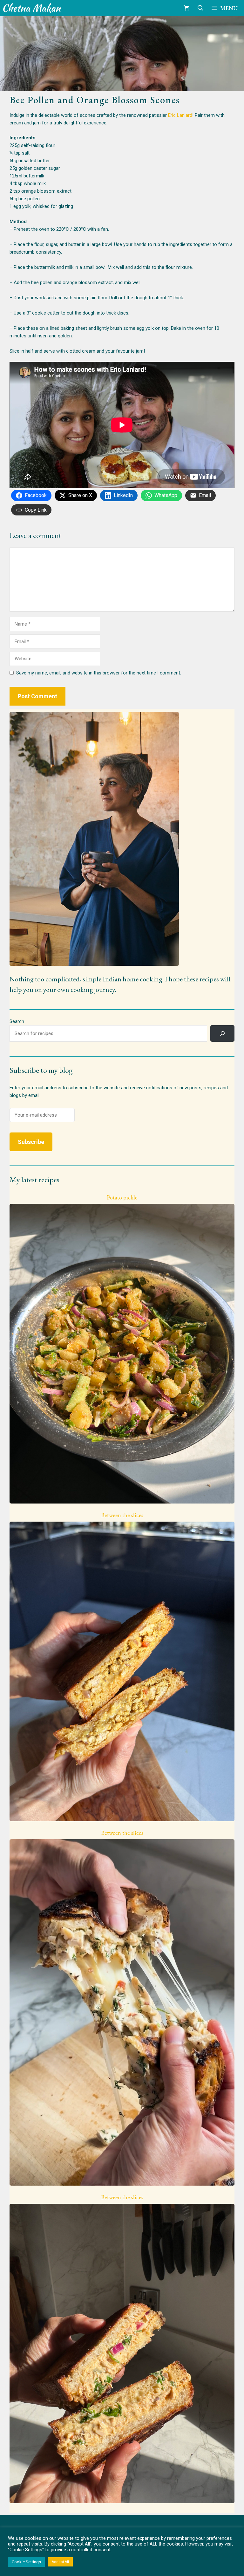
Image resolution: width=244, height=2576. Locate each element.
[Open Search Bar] (200, 8)
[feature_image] (122, 1353)
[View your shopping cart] (186, 8)
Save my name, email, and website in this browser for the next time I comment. (99, 673)
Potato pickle (122, 1198)
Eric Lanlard (180, 115)
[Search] (222, 1033)
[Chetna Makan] (32, 8)
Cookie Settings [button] (26, 2562)
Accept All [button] (60, 2562)
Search (17, 1021)
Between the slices (122, 1515)
